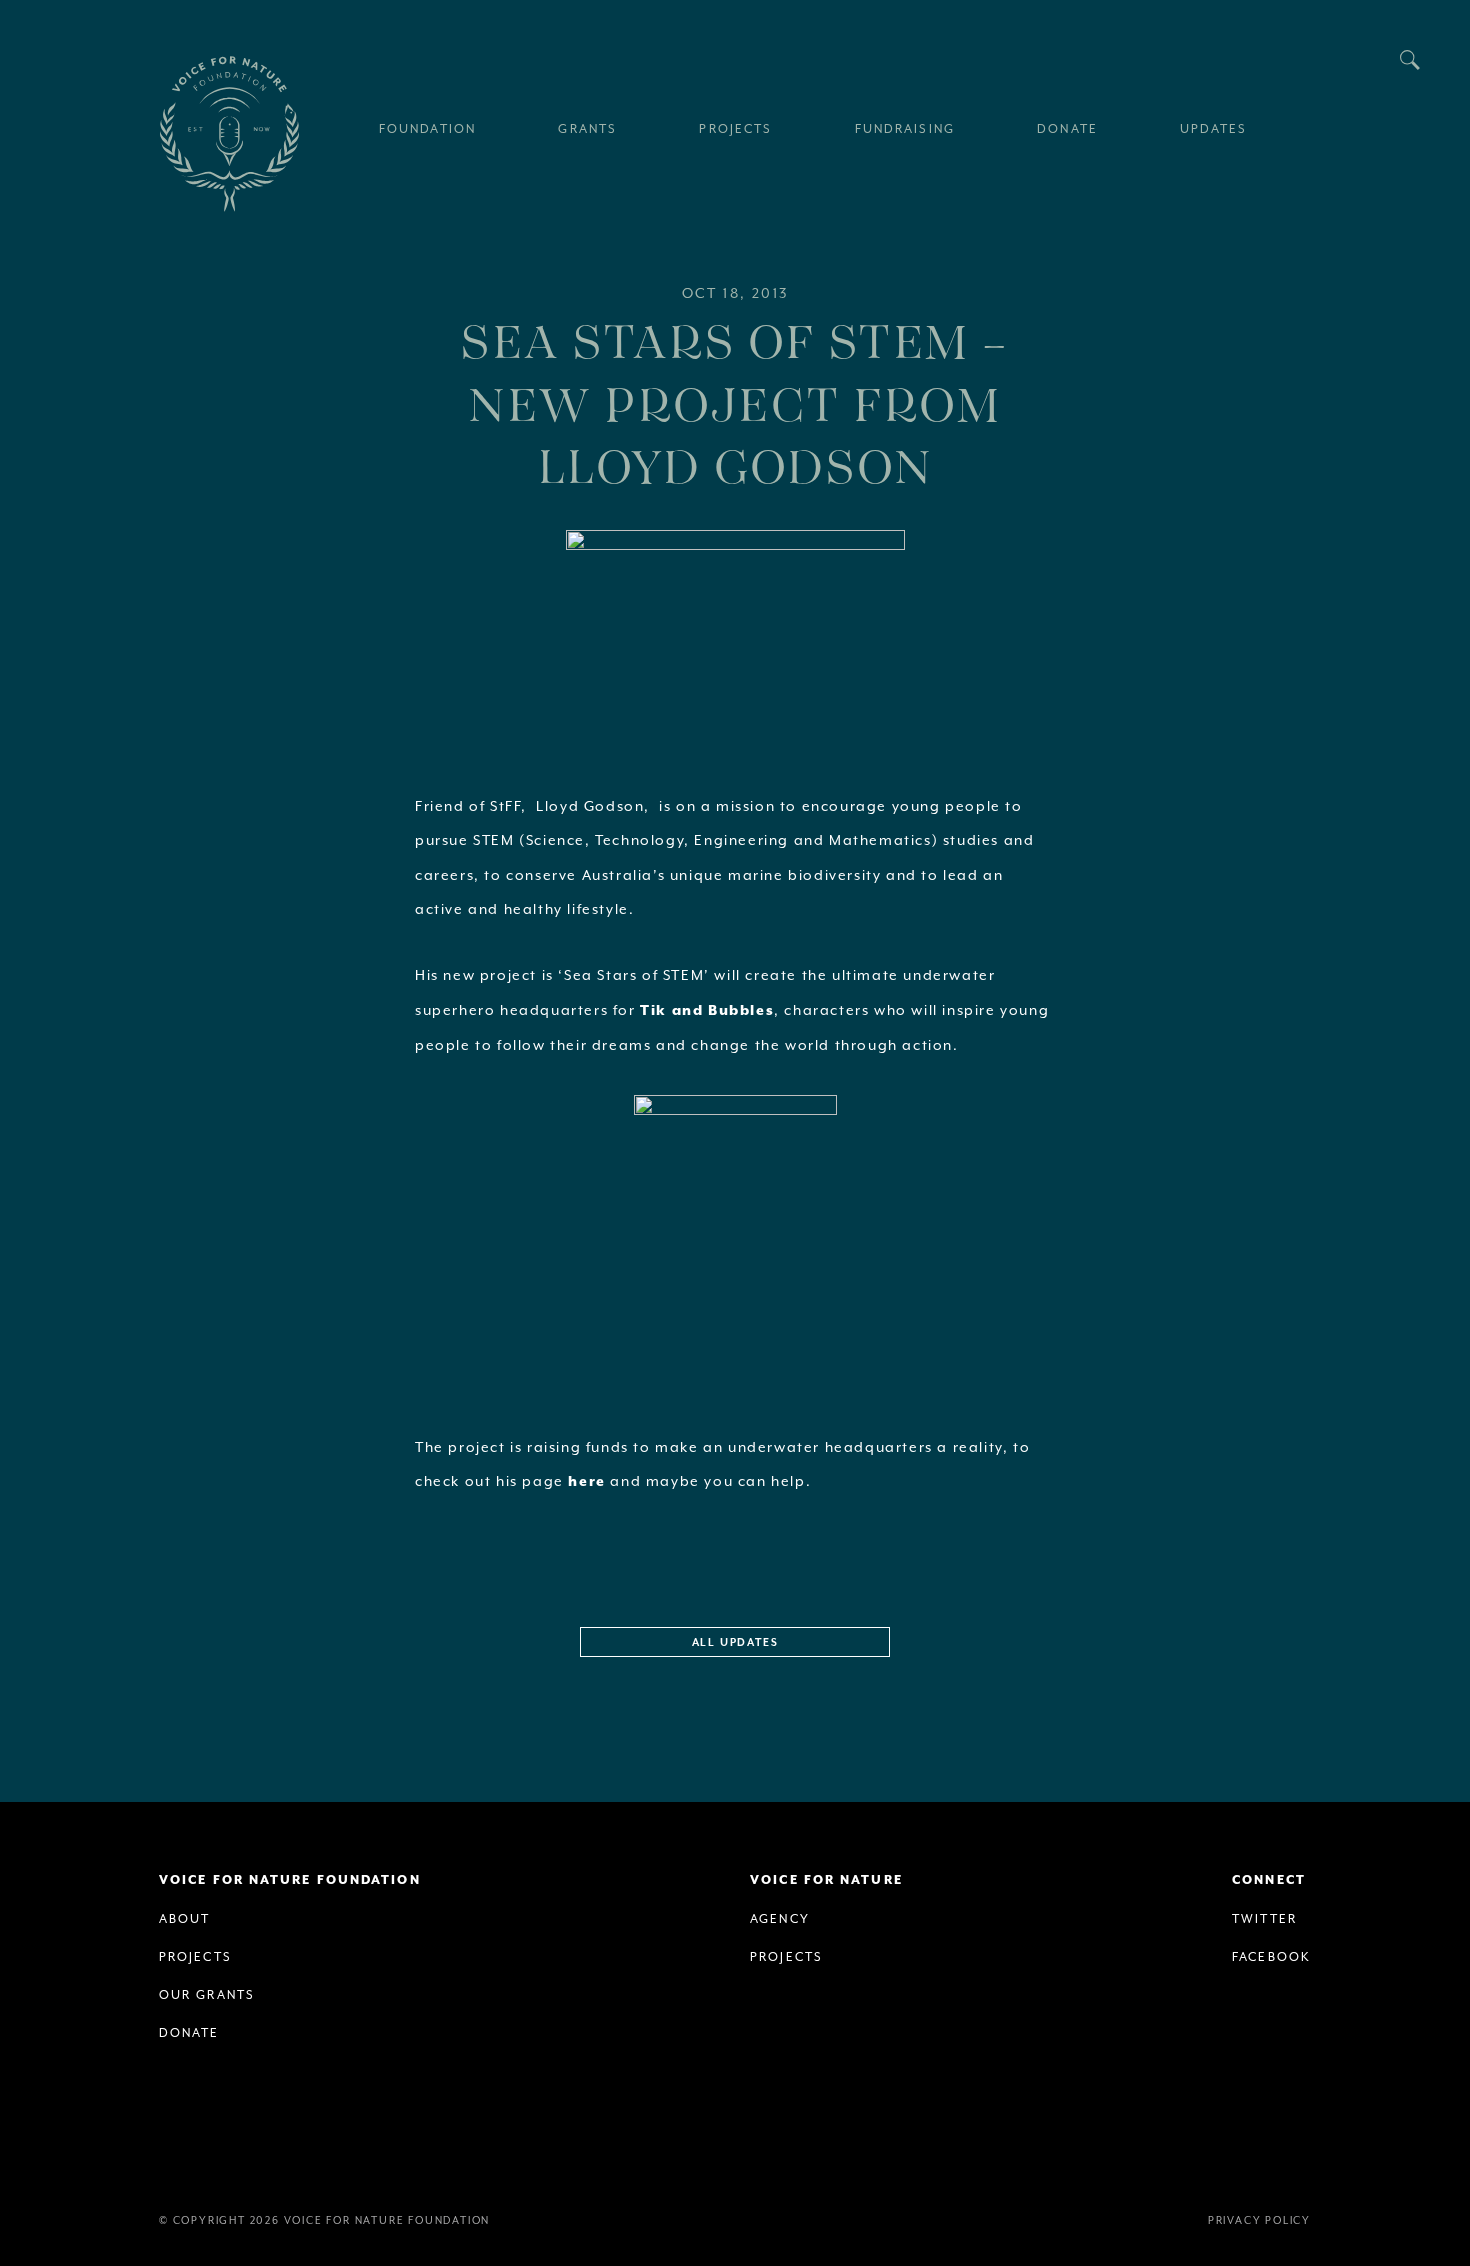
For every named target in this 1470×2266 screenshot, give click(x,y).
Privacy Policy (1259, 2220)
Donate (189, 2033)
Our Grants (207, 1995)
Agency (780, 1919)
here (586, 1482)
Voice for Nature (826, 1880)
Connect (1269, 1880)
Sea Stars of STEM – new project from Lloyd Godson (735, 403)
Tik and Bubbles (707, 1011)
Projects (195, 1957)
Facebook (1271, 1957)
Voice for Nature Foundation (229, 134)
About (185, 1919)
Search (1410, 60)
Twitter (1264, 1919)
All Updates (735, 1643)
